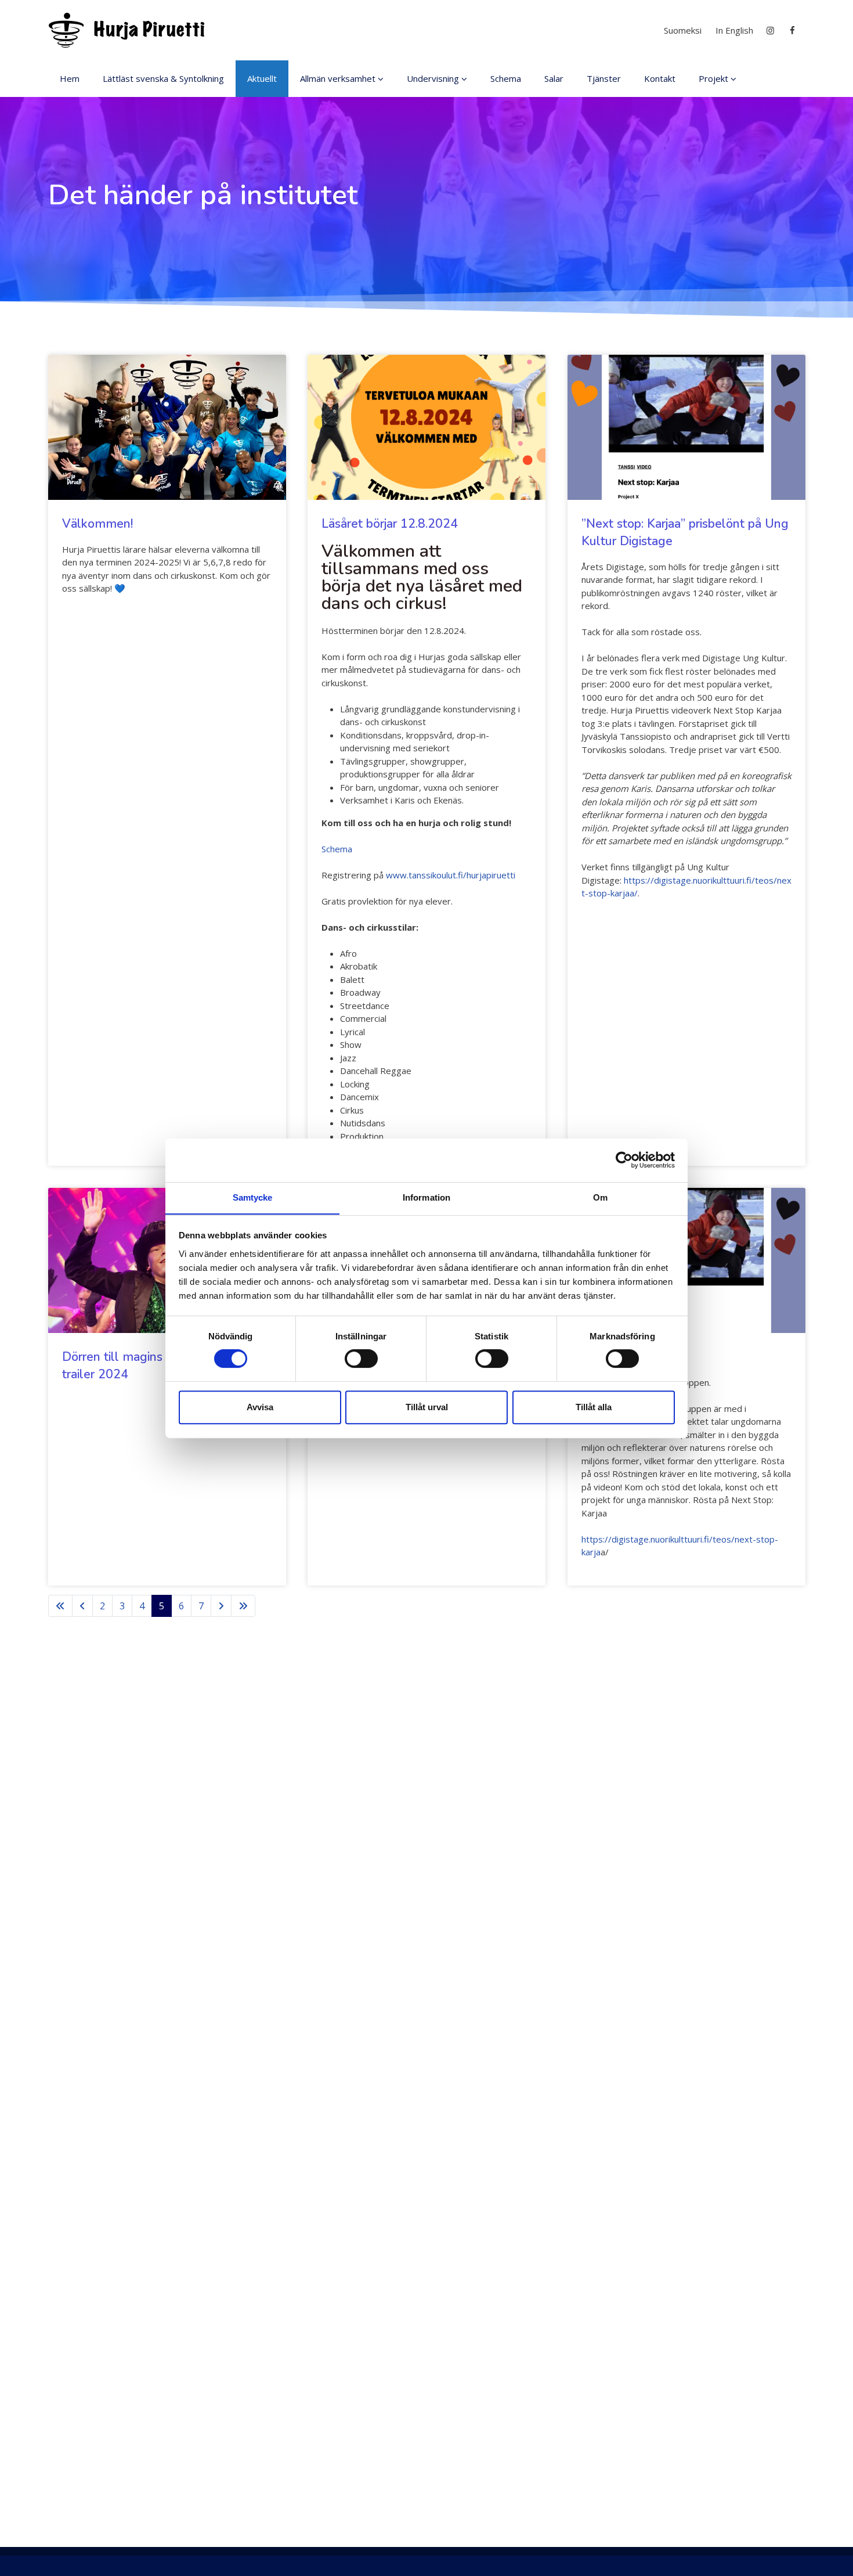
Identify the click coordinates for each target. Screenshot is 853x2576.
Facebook (794, 30)
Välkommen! (97, 524)
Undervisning (433, 78)
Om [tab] (600, 1197)
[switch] (361, 1359)
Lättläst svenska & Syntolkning (163, 78)
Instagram (771, 30)
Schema (506, 78)
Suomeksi (683, 30)
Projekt (713, 78)
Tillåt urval (427, 1407)
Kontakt (660, 78)
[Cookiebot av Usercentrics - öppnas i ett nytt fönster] (624, 1160)
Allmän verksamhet (338, 78)
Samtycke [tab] (253, 1197)
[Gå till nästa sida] (221, 1606)
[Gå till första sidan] (60, 1606)
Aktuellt (262, 78)
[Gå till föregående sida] (82, 1606)
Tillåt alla (594, 1407)
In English (734, 30)
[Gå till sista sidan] (243, 1606)
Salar (554, 78)
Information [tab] (426, 1197)
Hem (70, 78)
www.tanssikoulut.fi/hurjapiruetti (451, 875)
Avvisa (260, 1407)
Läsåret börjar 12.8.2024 (390, 524)
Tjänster (604, 78)
